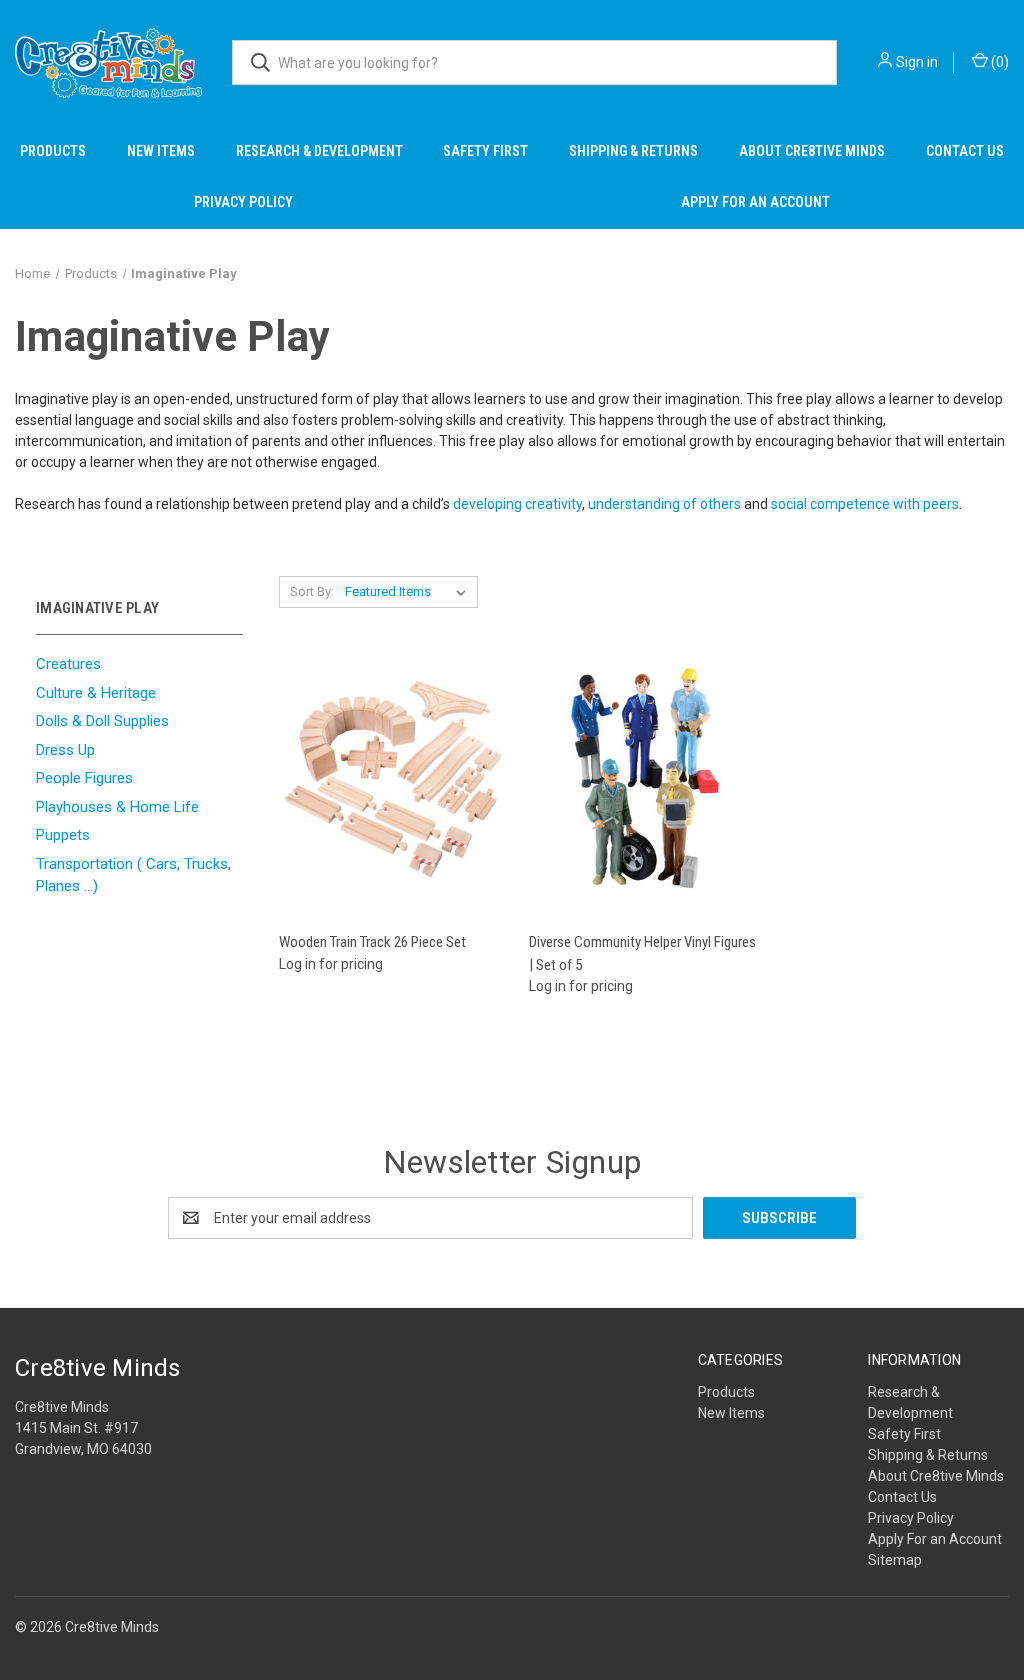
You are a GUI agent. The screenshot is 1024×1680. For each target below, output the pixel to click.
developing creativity (517, 504)
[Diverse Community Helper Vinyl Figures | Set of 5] (643, 778)
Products (53, 151)
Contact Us (965, 151)
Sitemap (895, 1560)
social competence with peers (865, 504)
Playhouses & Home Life (117, 807)
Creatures (68, 664)
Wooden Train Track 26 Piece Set (372, 942)
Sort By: (312, 591)
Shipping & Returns (633, 151)
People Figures (84, 778)
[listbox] (409, 592)
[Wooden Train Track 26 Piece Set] (393, 778)
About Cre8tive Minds (812, 151)
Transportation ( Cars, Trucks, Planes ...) (133, 875)
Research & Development (319, 151)
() (998, 62)
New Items (161, 151)
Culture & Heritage (96, 693)
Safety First (485, 151)
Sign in (917, 62)
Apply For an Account (755, 202)
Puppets (63, 835)
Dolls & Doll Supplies (102, 721)
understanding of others (664, 504)
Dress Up (65, 750)
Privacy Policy (243, 202)
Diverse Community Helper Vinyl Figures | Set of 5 (642, 953)
